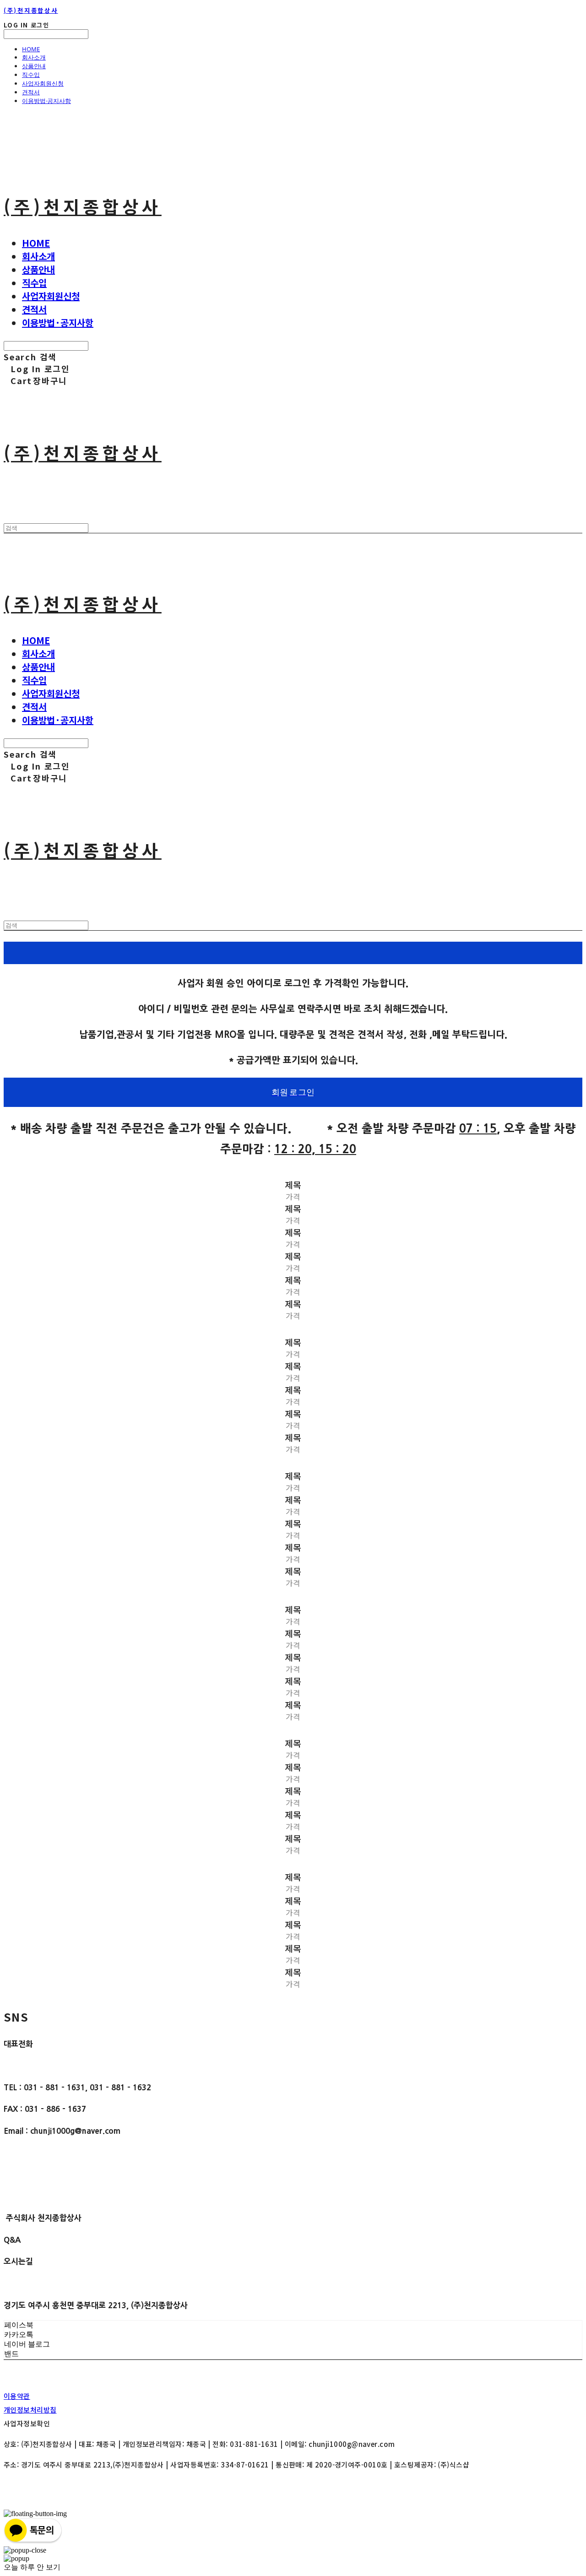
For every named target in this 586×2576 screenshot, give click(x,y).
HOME (31, 49)
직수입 (31, 75)
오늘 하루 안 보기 (32, 2567)
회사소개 (34, 57)
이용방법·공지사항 (46, 101)
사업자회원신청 (43, 83)
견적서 (31, 92)
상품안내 (34, 66)
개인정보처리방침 (30, 2410)
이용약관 (17, 2396)
